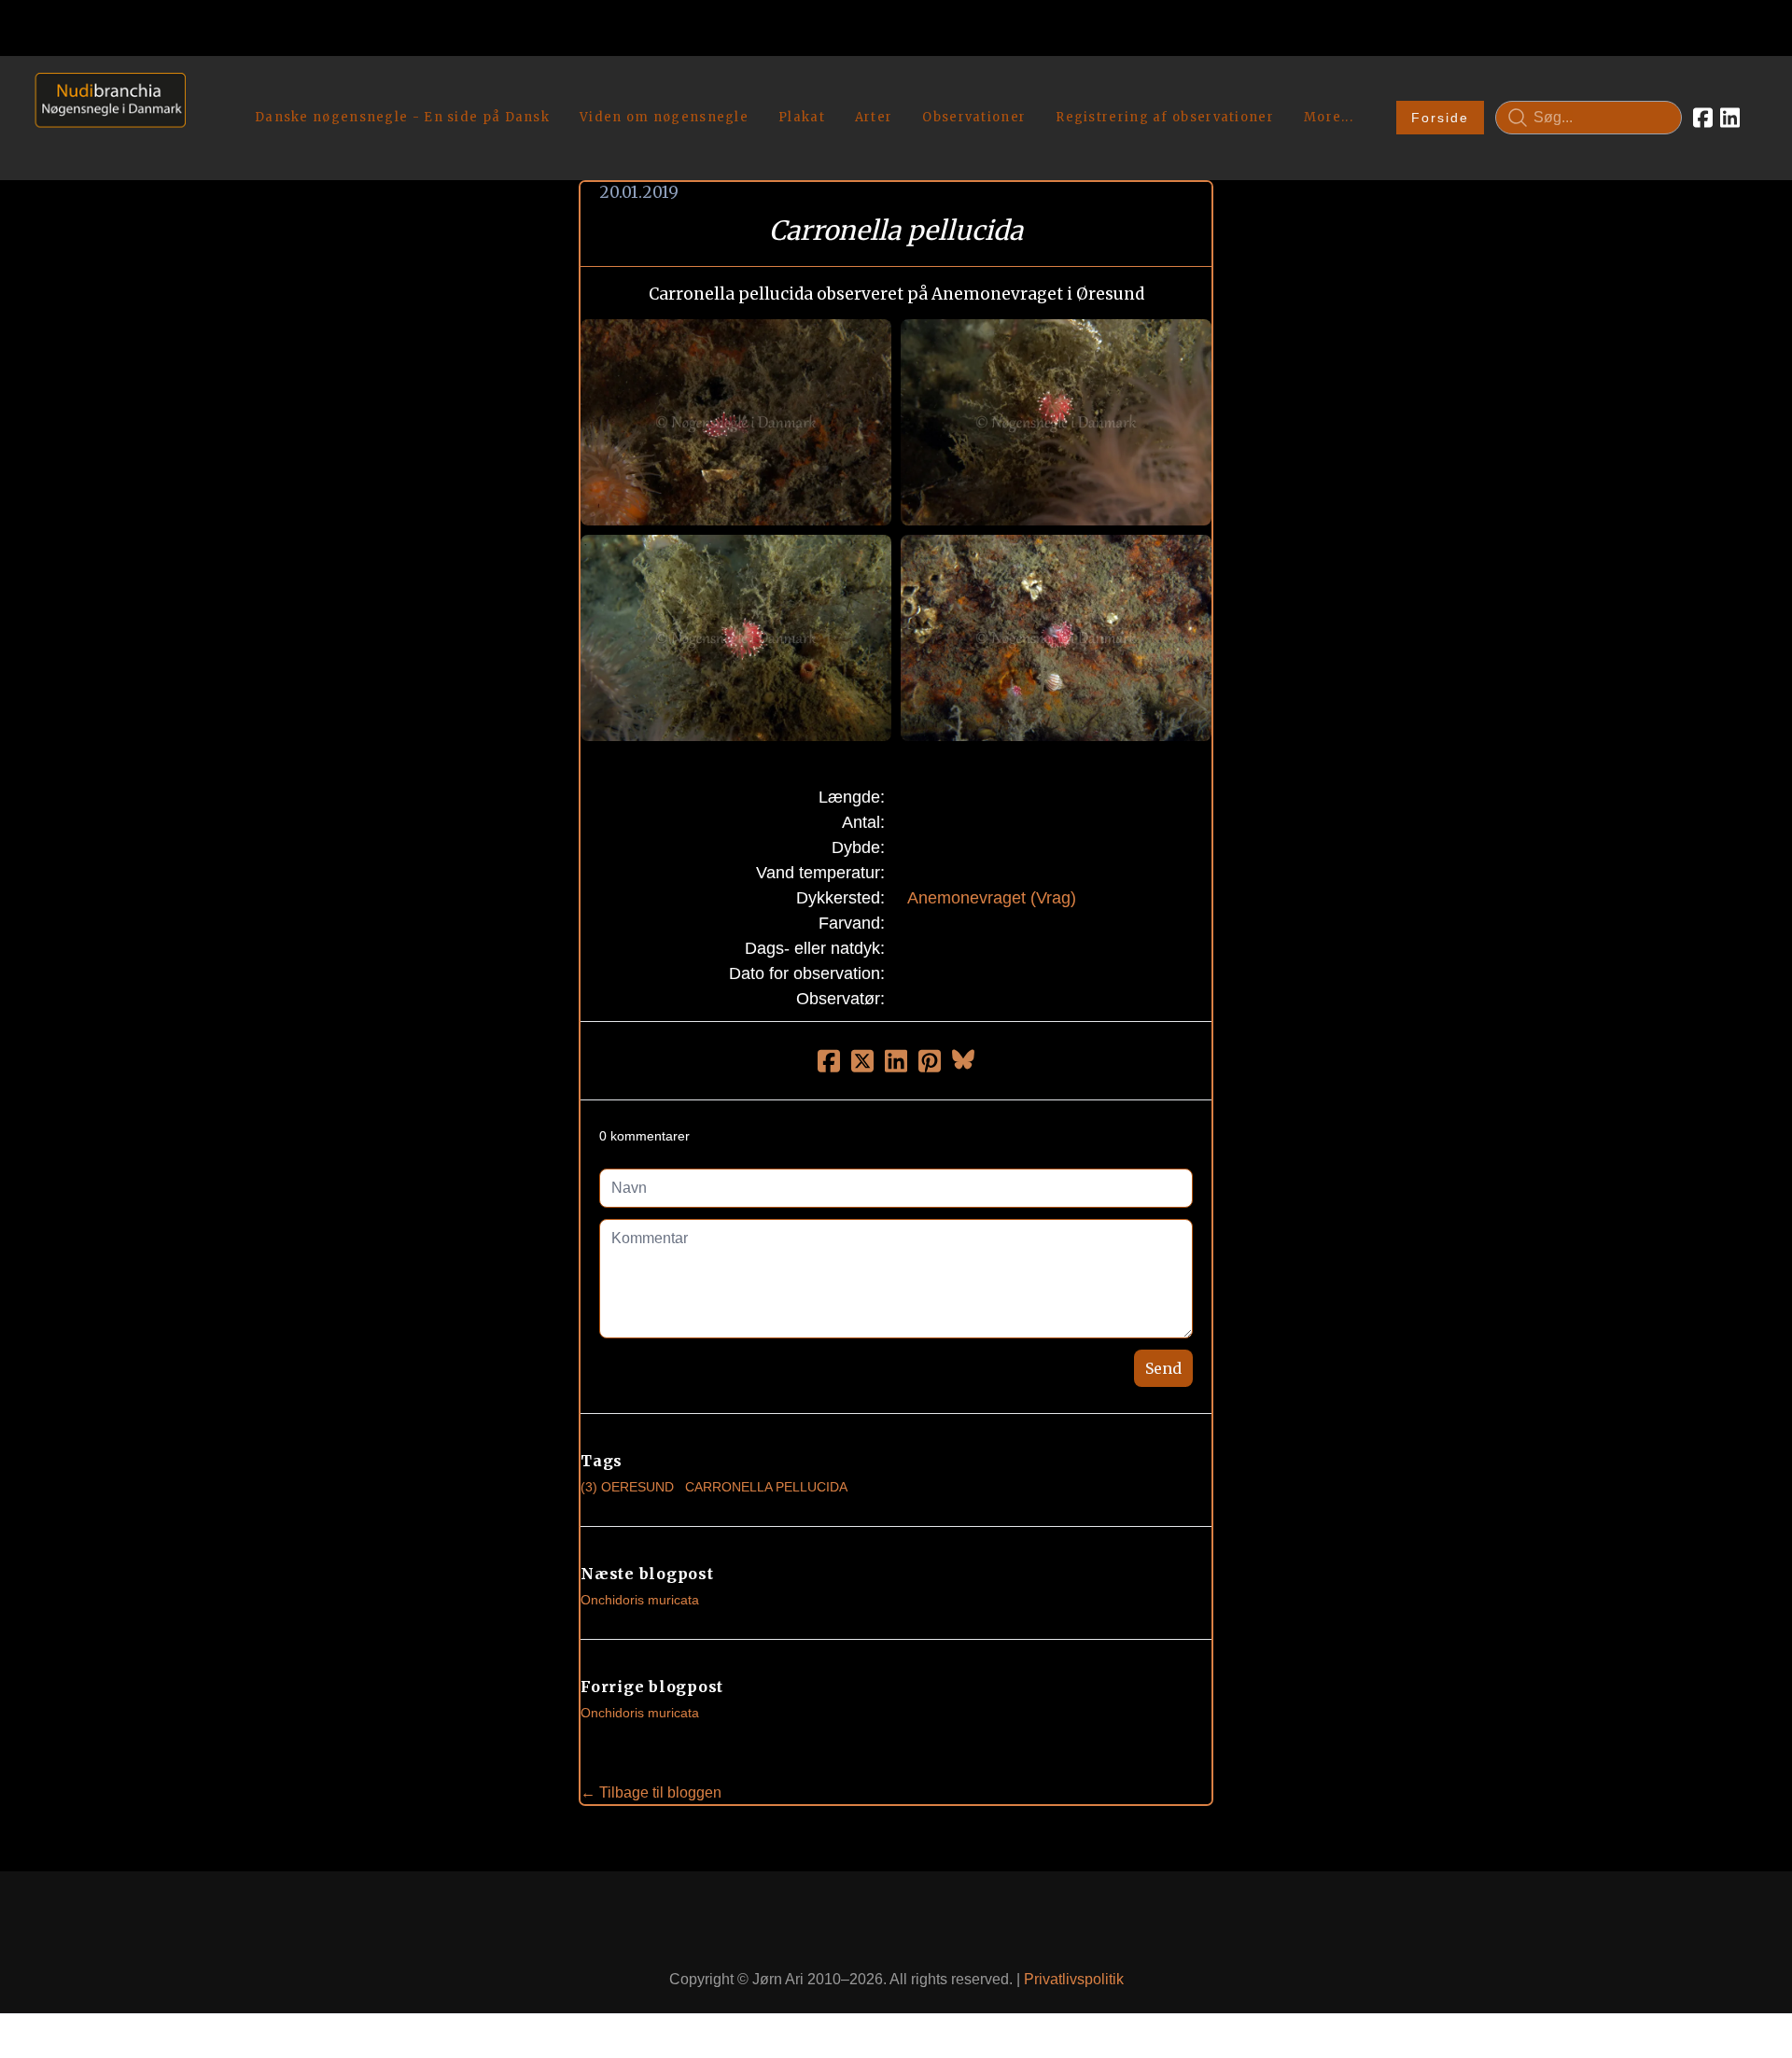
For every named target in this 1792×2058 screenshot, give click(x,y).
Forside (1440, 118)
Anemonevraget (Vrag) (992, 898)
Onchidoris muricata (640, 1600)
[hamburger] (208, 91)
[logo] (104, 117)
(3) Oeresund (627, 1487)
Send (1163, 1368)
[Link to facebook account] (1703, 118)
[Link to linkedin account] (1730, 118)
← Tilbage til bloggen (651, 1792)
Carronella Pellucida (766, 1487)
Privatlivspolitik (1074, 1979)
